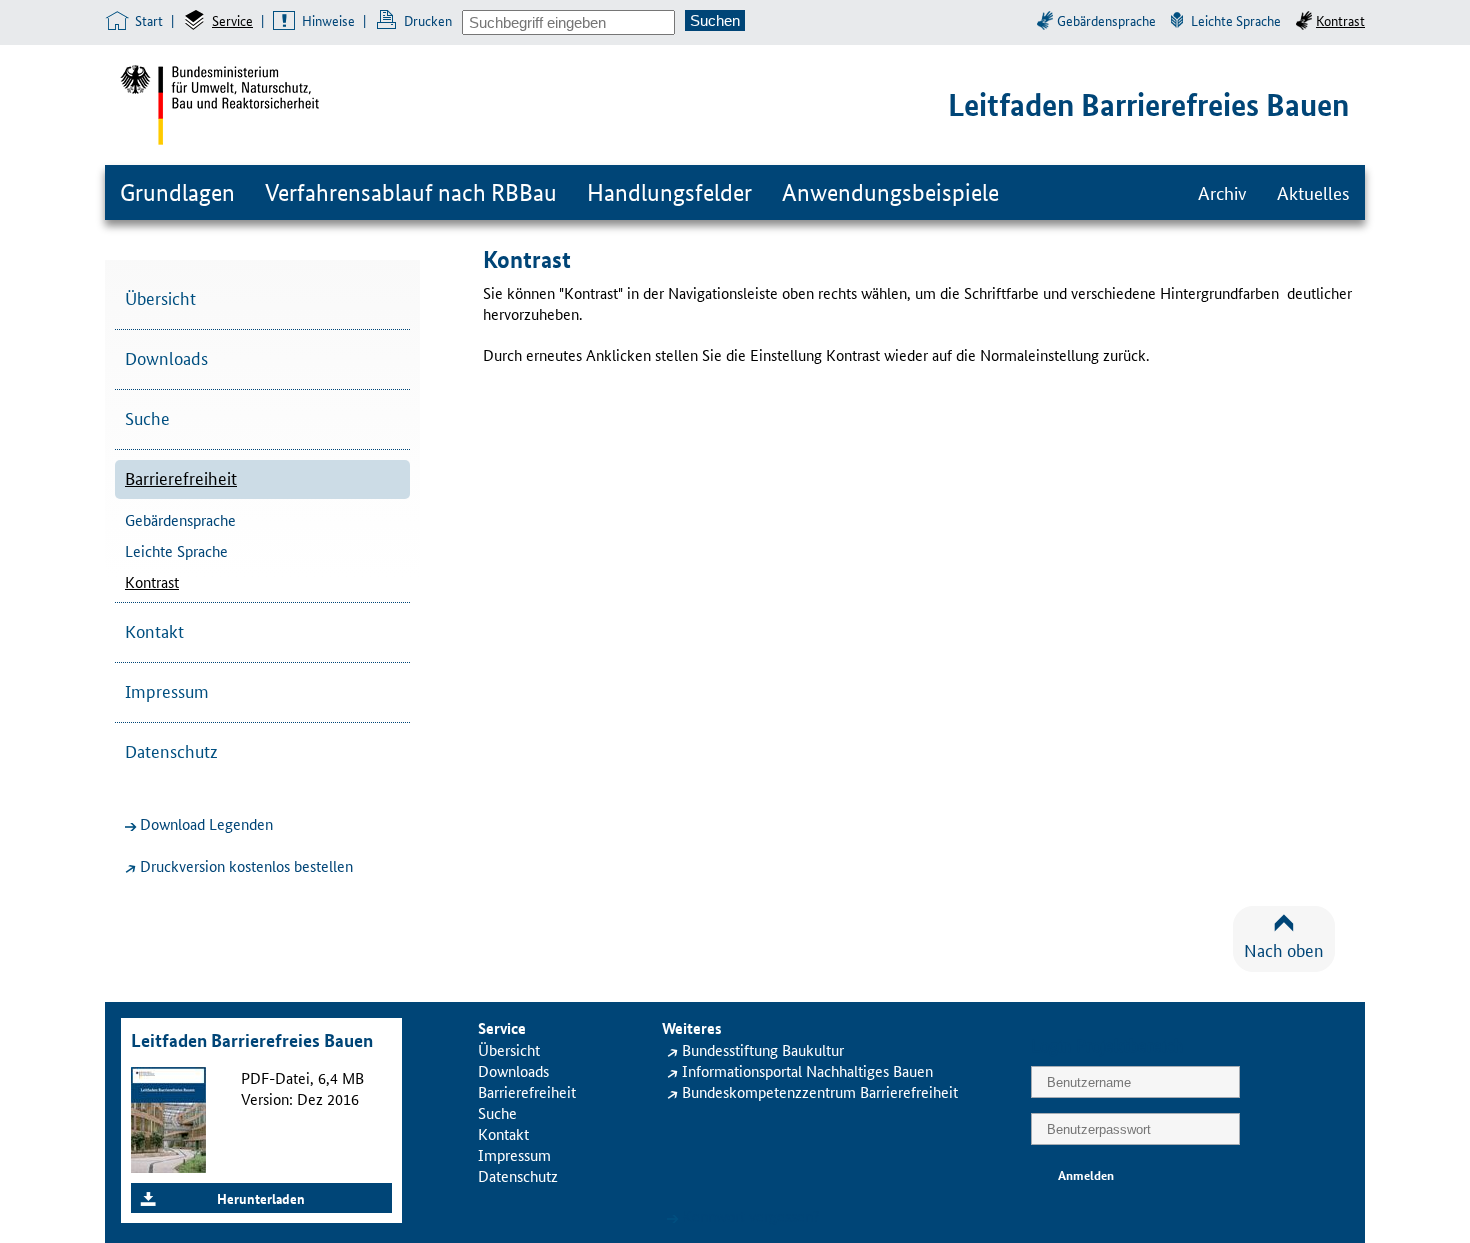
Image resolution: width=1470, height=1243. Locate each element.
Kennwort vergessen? (751, 1215)
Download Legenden (206, 823)
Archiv (1222, 192)
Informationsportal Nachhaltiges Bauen (807, 1070)
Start (149, 20)
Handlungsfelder (669, 192)
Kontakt (154, 630)
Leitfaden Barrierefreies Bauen (1148, 104)
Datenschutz (171, 750)
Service (232, 20)
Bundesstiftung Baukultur (763, 1049)
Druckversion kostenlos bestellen (246, 865)
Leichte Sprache (1236, 20)
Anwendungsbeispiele (890, 192)
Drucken (428, 20)
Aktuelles (1313, 192)
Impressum (167, 690)
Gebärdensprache (1106, 20)
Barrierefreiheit (181, 477)
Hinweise (328, 20)
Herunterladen (261, 1198)
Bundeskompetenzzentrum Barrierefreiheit (820, 1091)
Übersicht (160, 297)
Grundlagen (177, 192)
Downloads (166, 357)
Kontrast (1340, 20)
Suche (147, 417)
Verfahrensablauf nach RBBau (411, 192)
